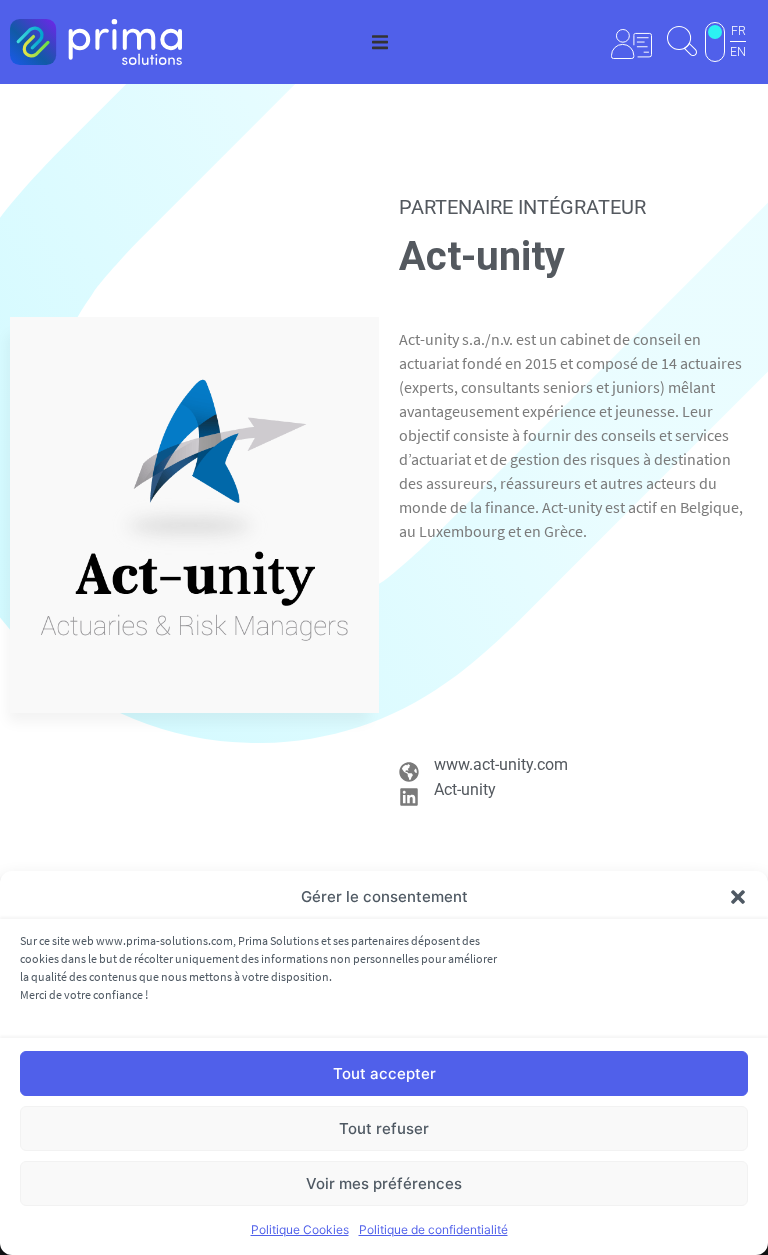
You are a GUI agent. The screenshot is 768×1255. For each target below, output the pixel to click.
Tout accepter (384, 1073)
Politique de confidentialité (433, 1229)
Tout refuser (384, 1128)
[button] (738, 897)
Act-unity (465, 789)
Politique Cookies (300, 1229)
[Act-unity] (409, 797)
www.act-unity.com (501, 764)
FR (738, 31)
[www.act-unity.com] (409, 772)
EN (738, 52)
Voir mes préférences (384, 1183)
